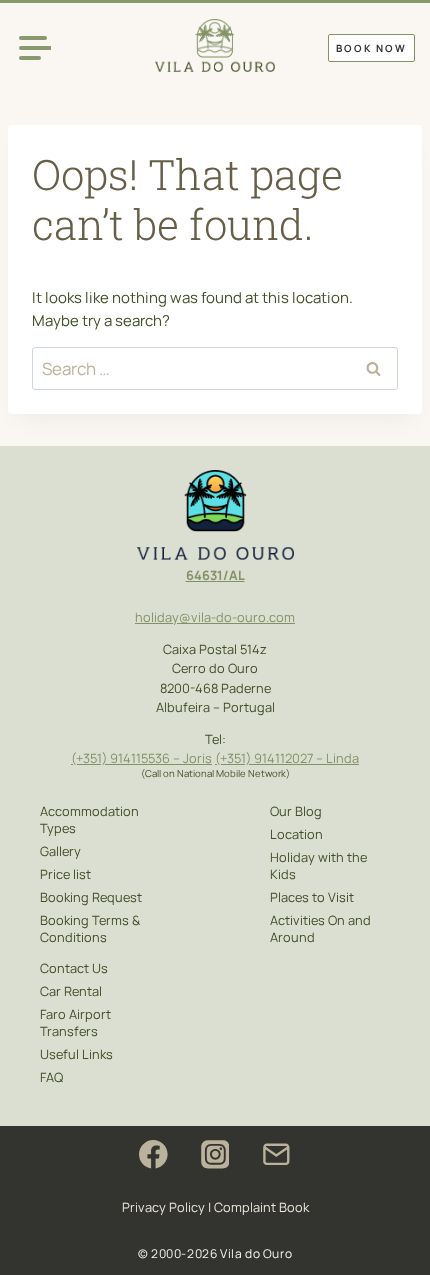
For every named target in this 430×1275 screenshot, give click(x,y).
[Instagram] (214, 1154)
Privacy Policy (163, 1207)
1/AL (231, 575)
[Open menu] (35, 47)
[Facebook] (153, 1154)
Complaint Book (261, 1207)
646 (198, 575)
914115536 (140, 758)
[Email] (276, 1154)
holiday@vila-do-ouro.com (215, 617)
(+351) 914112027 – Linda (287, 758)
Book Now (371, 48)
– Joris (191, 758)
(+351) (90, 758)
